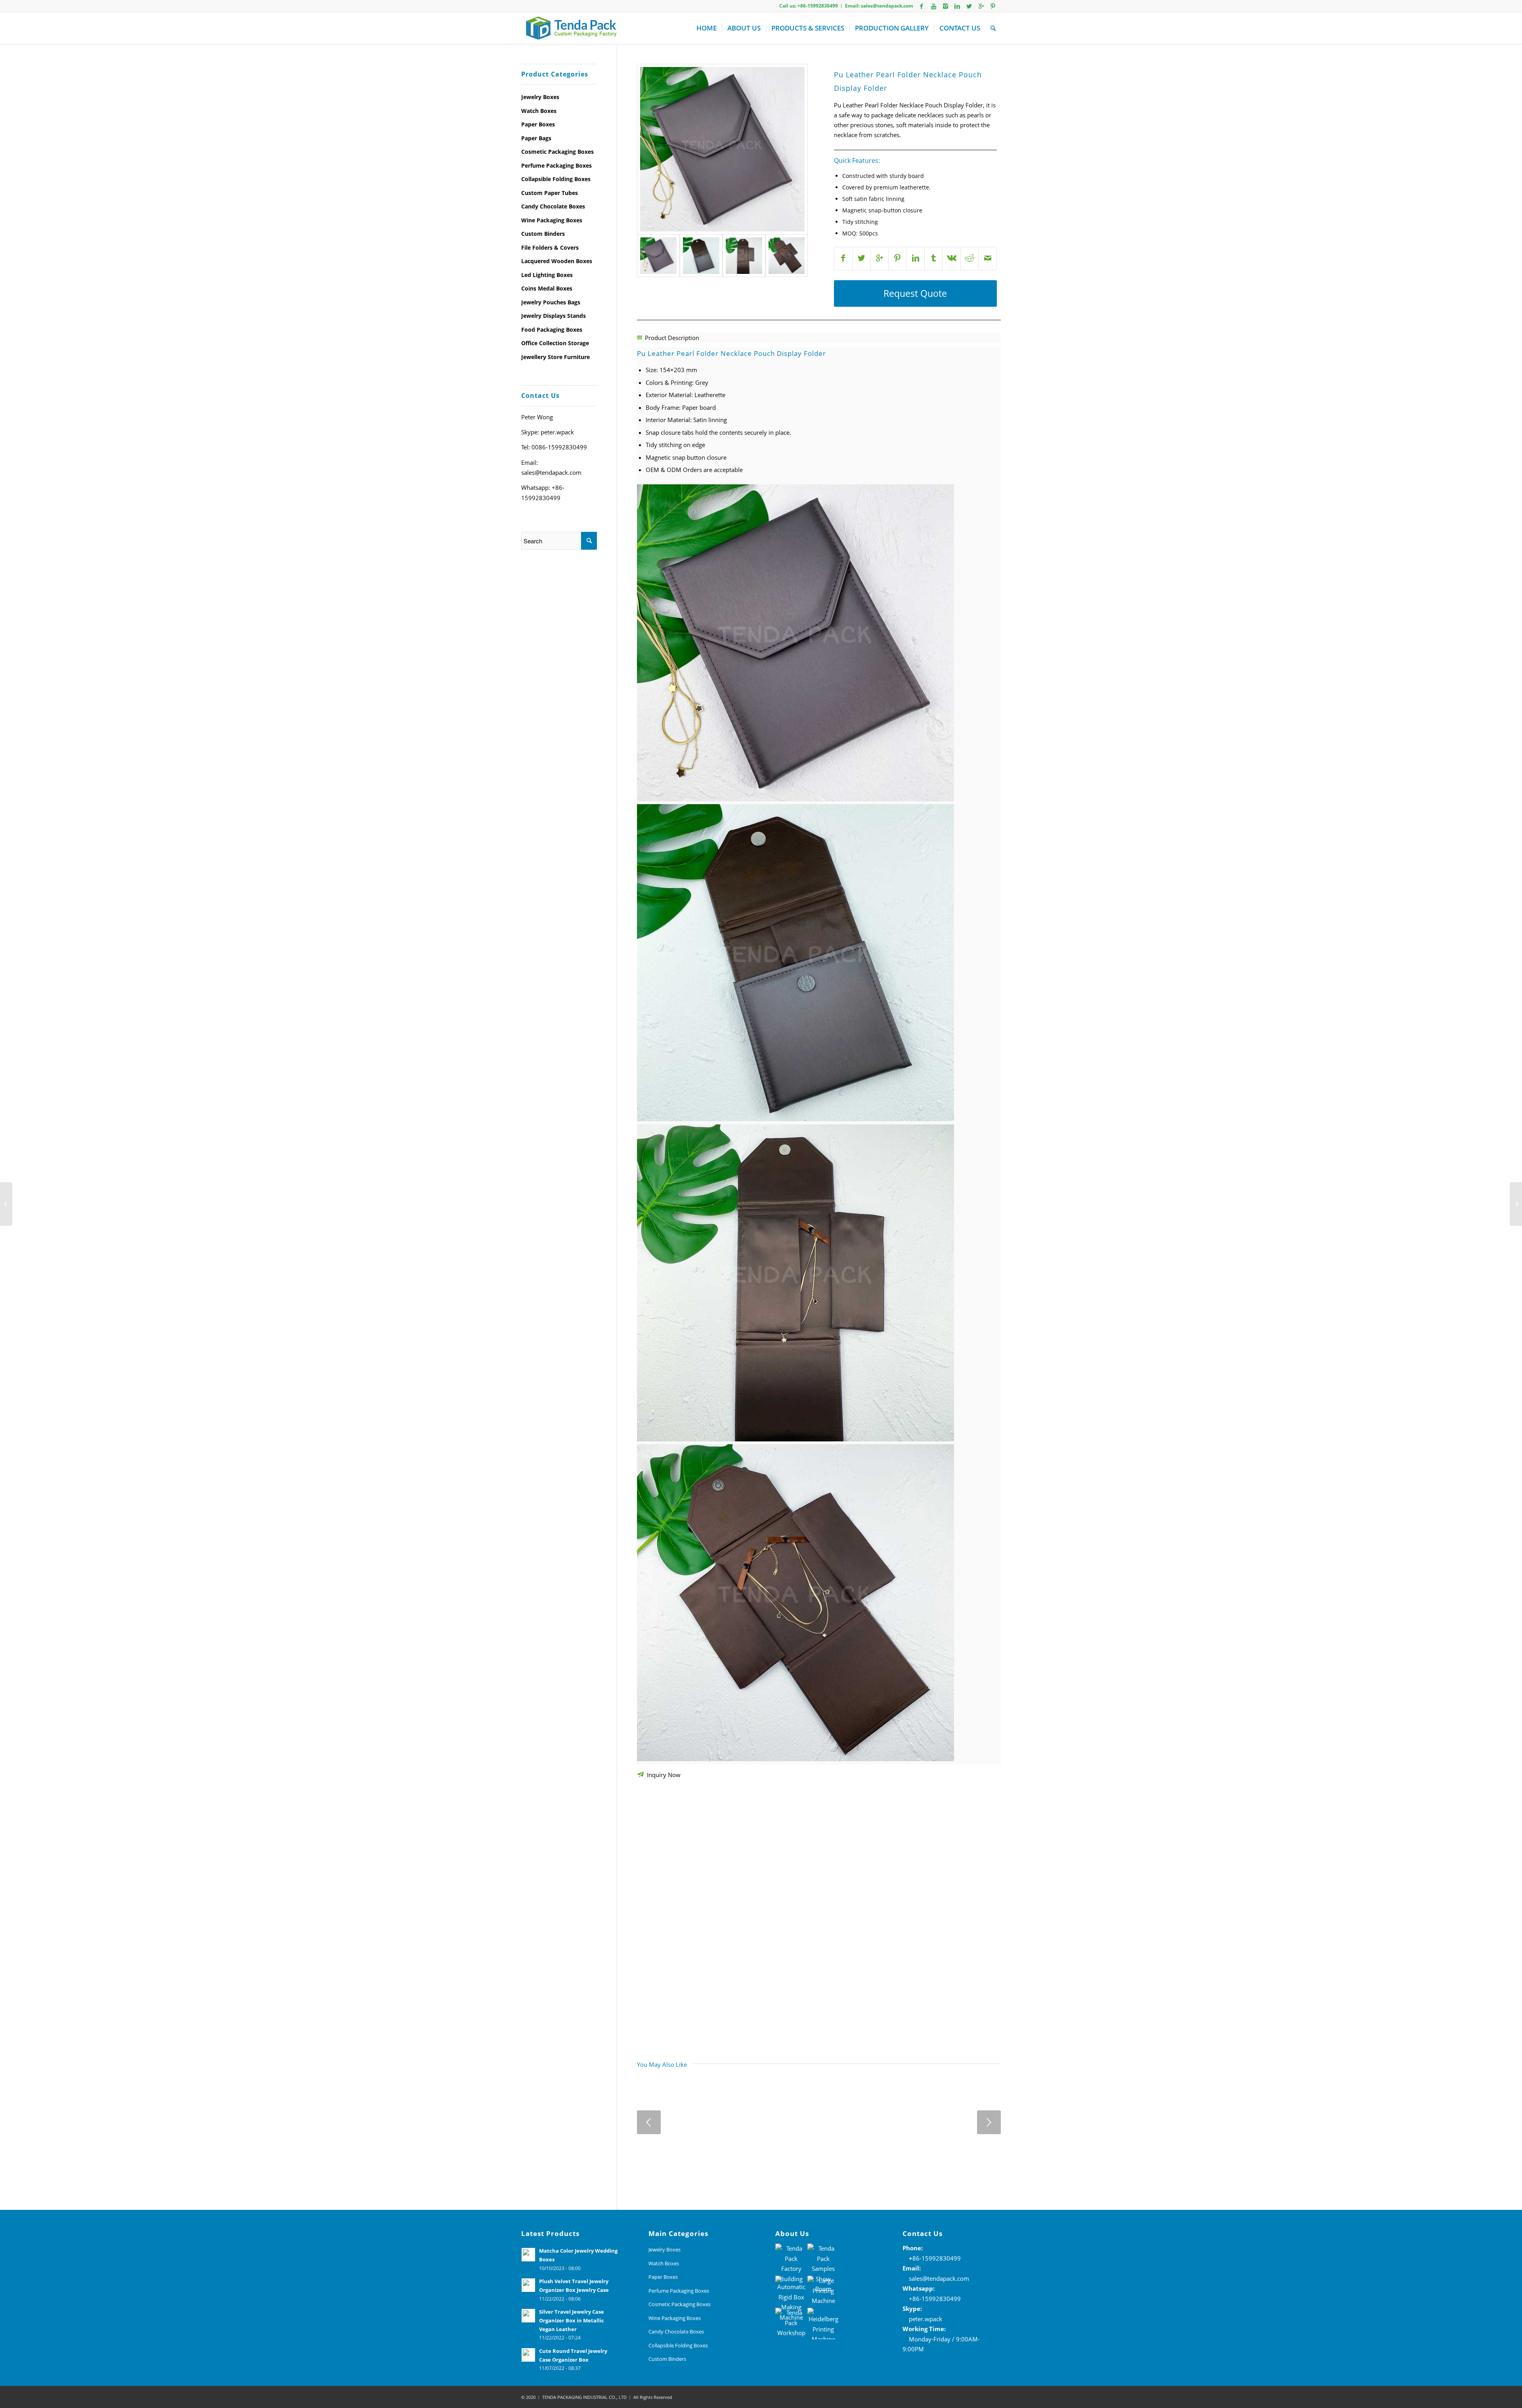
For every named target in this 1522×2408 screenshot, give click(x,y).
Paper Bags (536, 138)
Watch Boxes (539, 111)
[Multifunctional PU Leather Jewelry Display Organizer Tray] (1516, 1204)
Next (989, 2122)
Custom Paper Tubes (550, 193)
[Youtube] (933, 6)
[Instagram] (945, 6)
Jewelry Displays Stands (554, 316)
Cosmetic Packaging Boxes (557, 152)
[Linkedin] (957, 6)
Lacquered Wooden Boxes (557, 261)
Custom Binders (543, 234)
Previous (649, 2122)
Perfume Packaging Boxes (556, 165)
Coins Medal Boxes (547, 288)
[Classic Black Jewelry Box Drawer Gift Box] (6, 1204)
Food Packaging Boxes (552, 330)
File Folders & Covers (550, 247)
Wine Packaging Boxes (552, 220)
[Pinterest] (993, 6)
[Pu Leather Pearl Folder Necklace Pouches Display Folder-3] (722, 149)
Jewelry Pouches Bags (551, 302)
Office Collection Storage (555, 343)
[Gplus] (981, 6)
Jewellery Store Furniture (555, 357)
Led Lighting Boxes (547, 275)
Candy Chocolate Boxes (553, 206)
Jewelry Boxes (540, 97)
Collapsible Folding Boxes (556, 179)
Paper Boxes (538, 124)
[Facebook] (922, 6)
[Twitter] (969, 6)
